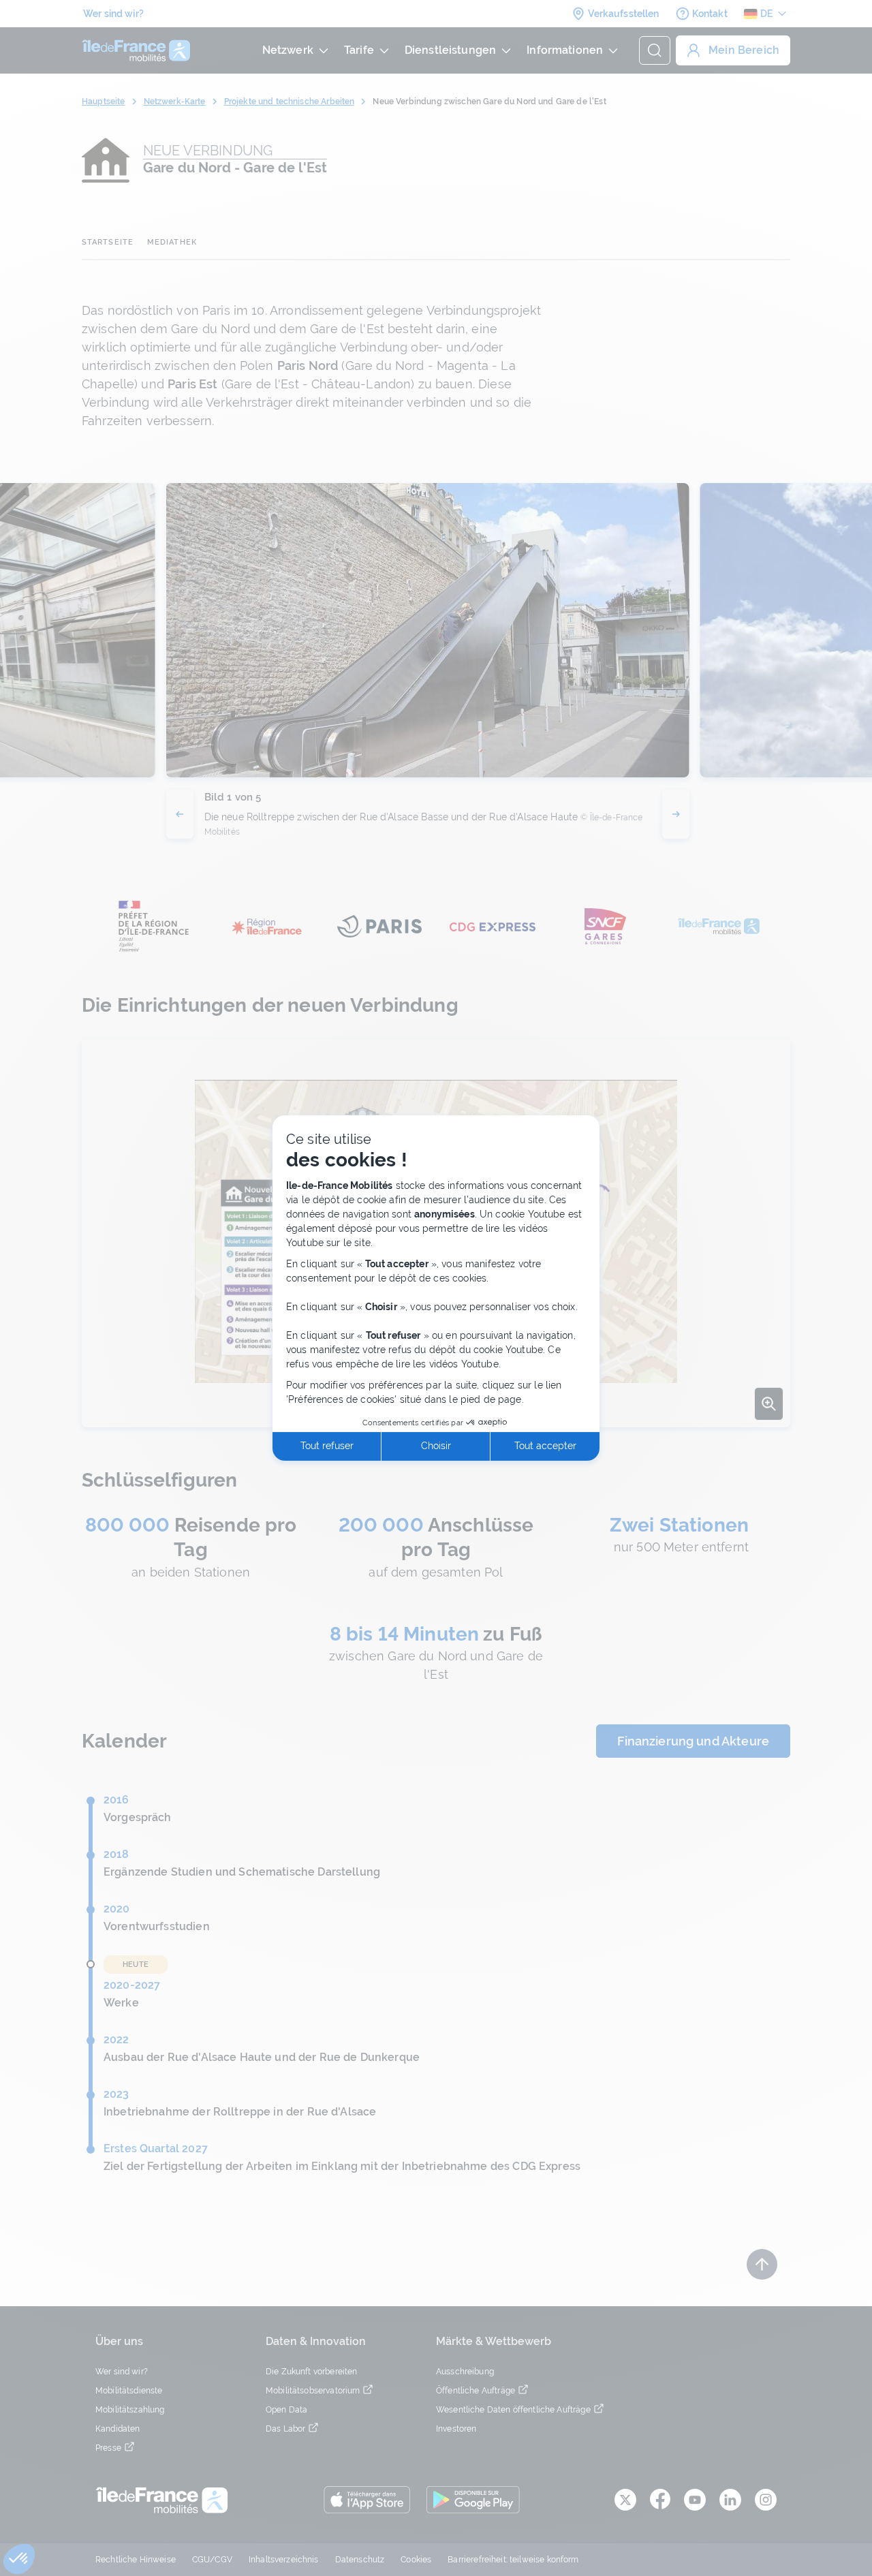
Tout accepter (545, 1446)
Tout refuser (327, 1446)
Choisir (436, 1446)
